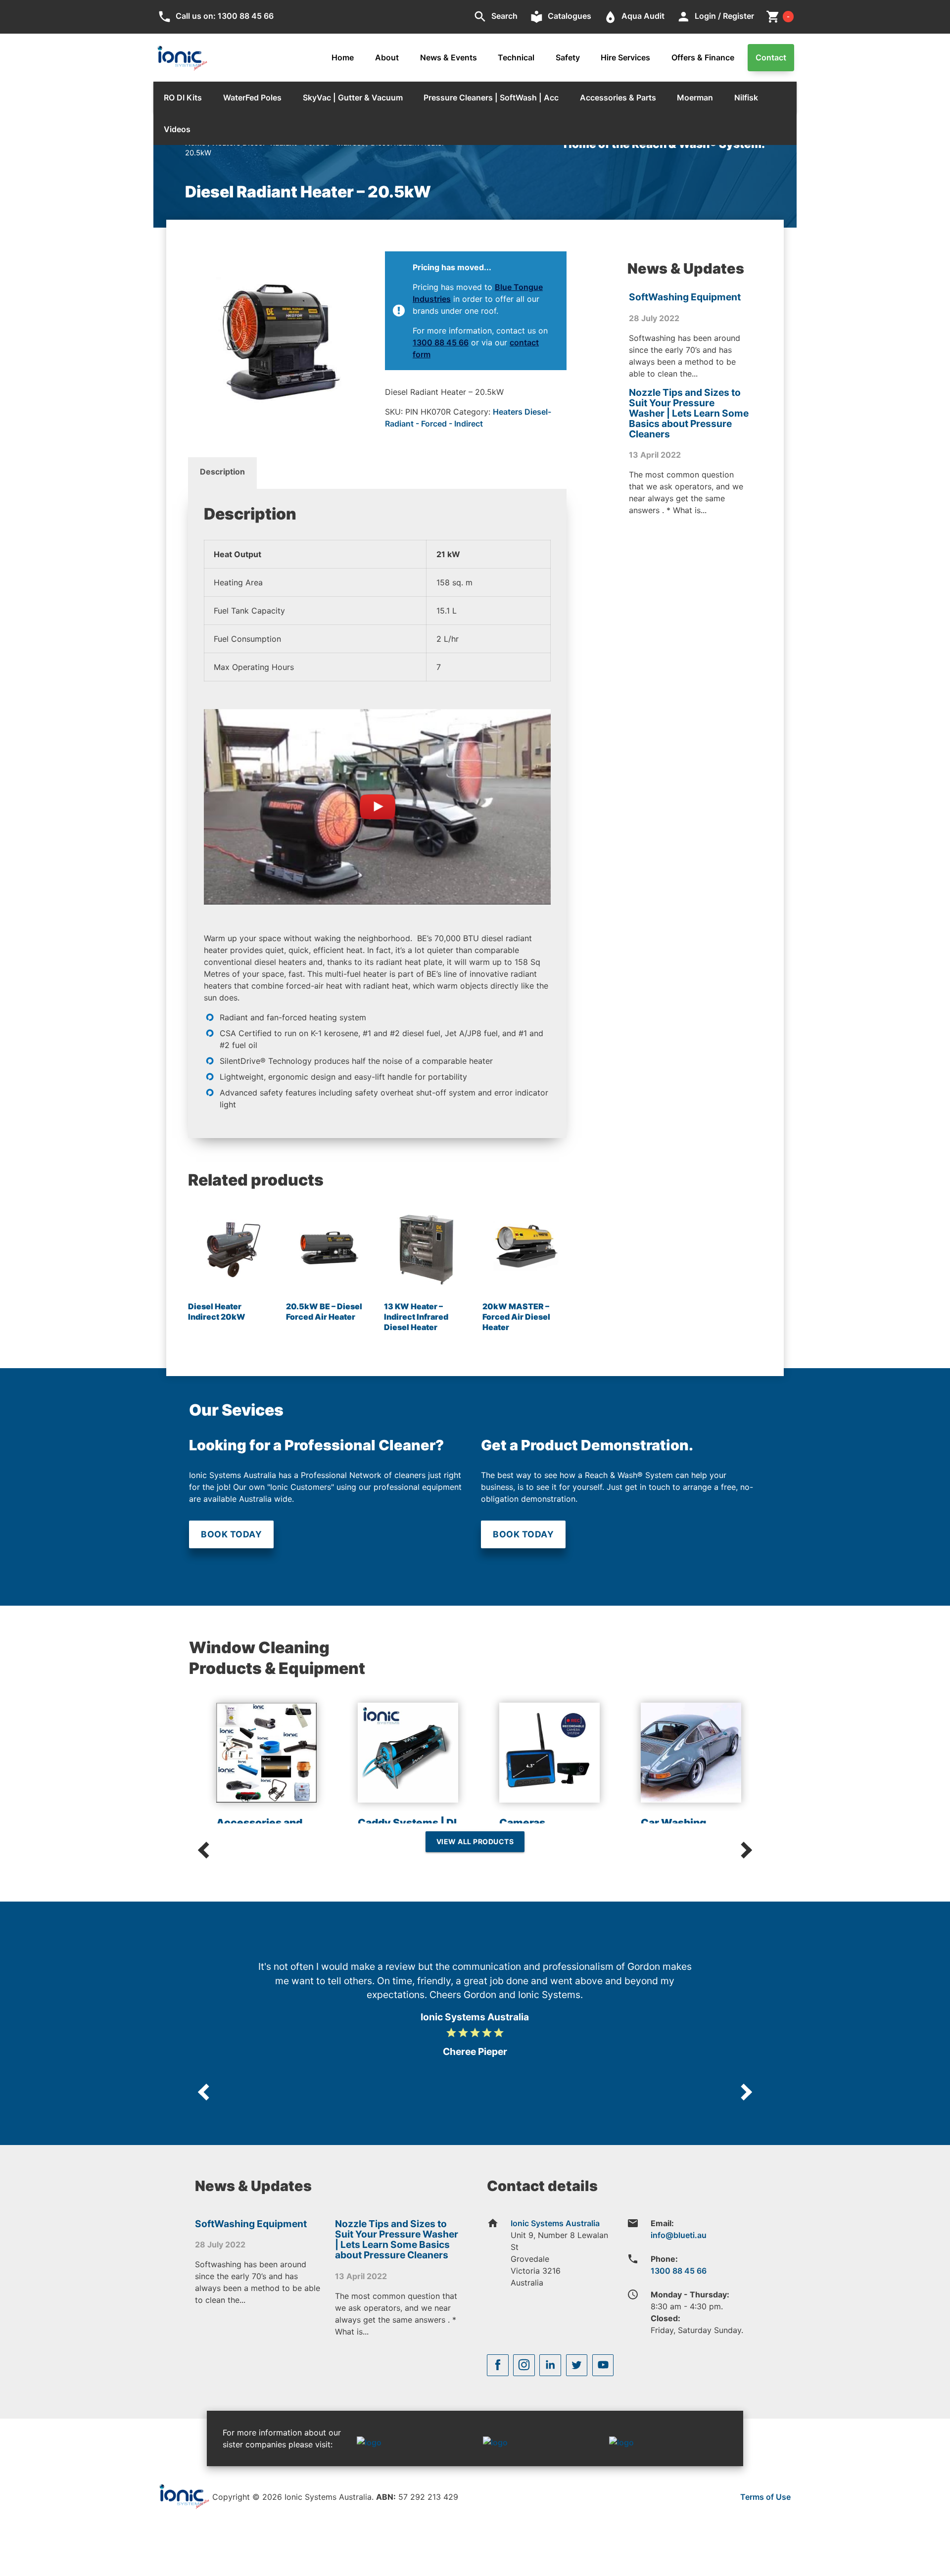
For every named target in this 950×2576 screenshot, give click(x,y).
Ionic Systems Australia (555, 2223)
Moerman (695, 97)
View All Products (475, 1841)
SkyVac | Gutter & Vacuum (353, 97)
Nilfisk (746, 97)
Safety (568, 57)
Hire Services (625, 57)
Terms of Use (765, 2497)
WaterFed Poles (252, 97)
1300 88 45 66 (441, 342)
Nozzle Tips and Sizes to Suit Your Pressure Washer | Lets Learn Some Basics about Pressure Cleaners (689, 413)
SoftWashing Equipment (685, 297)
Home (343, 57)
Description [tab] (222, 472)
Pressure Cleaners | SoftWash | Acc (491, 97)
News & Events (449, 57)
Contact (771, 57)
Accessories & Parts (618, 97)
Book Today (231, 1534)
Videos (177, 129)
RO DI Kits (183, 97)
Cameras (522, 1823)
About (387, 57)
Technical (516, 57)
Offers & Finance (703, 57)
